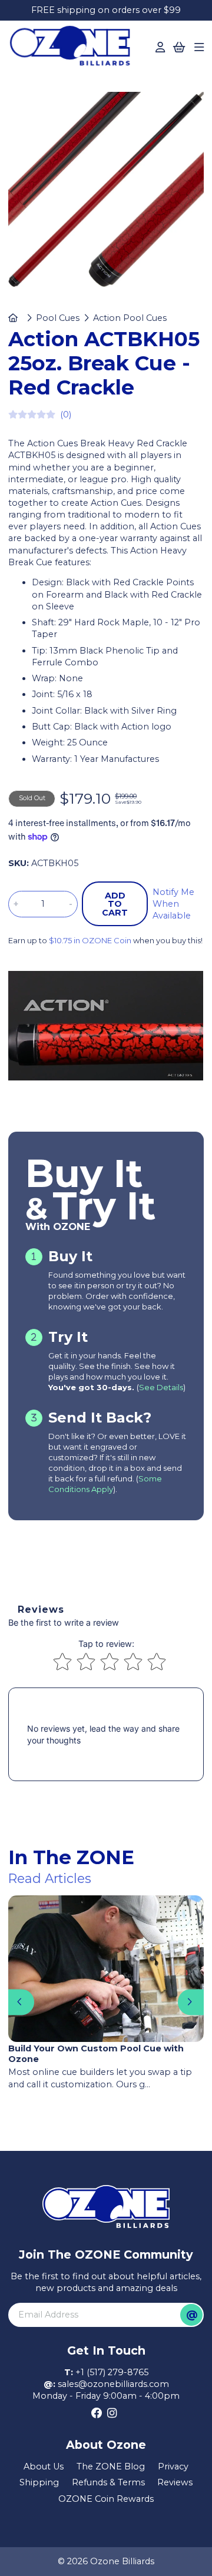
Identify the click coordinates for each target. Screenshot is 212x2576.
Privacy (173, 2466)
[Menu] (199, 48)
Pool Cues (58, 318)
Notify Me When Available (173, 904)
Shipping (39, 2482)
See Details (161, 1387)
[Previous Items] (21, 2002)
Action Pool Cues (130, 318)
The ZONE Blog (111, 2466)
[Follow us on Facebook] (97, 2413)
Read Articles (50, 1878)
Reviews (175, 2482)
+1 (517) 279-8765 (112, 2372)
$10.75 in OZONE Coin (90, 940)
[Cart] (179, 48)
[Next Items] (191, 2002)
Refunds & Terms (108, 2482)
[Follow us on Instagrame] (112, 2413)
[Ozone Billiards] (73, 49)
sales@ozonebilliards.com (113, 2384)
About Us (44, 2466)
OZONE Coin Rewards (106, 2499)
